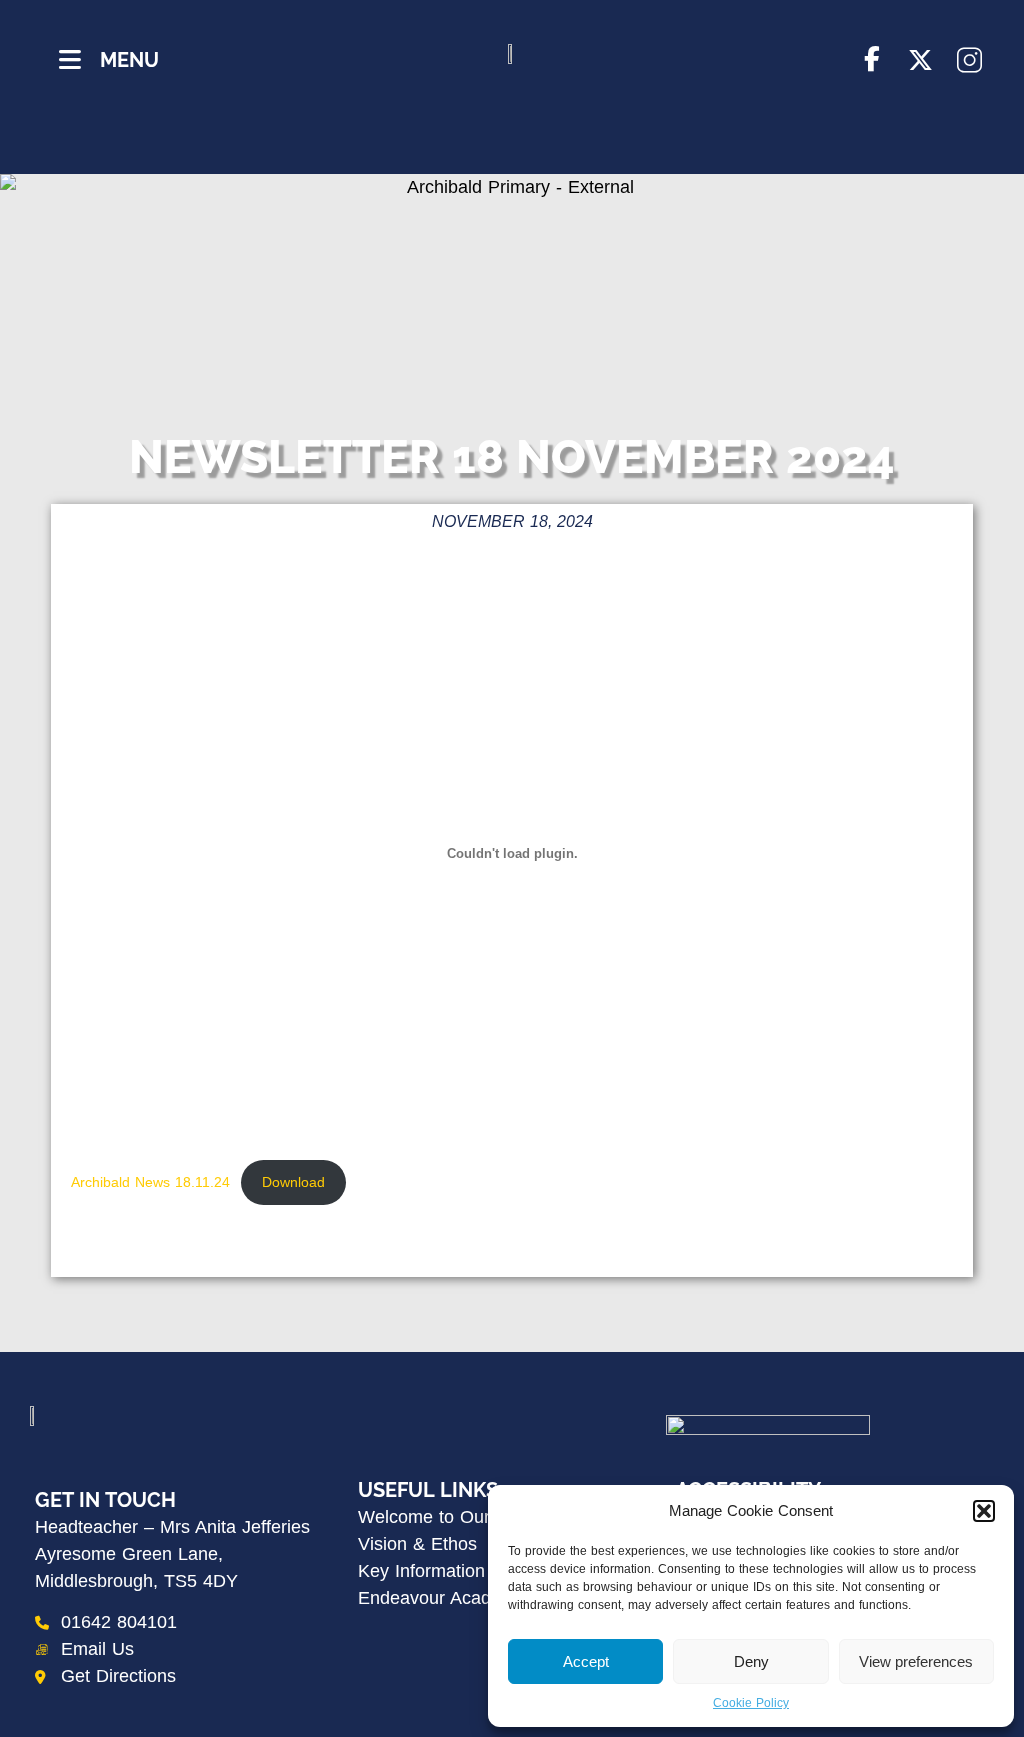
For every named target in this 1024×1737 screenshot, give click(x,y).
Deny (751, 1661)
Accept (586, 1661)
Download (293, 1182)
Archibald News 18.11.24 (150, 1182)
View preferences (916, 1661)
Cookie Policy (751, 1703)
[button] (984, 1511)
